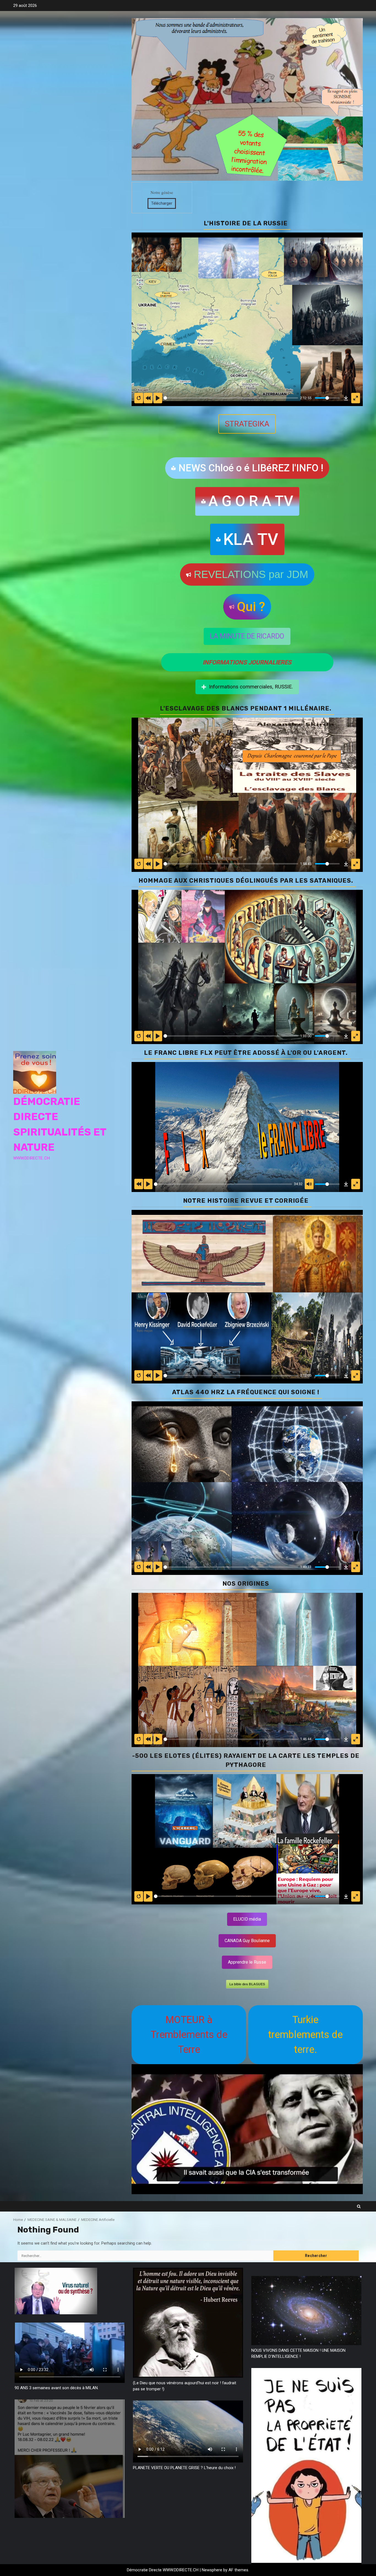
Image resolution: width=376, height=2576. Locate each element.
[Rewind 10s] (148, 864)
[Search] (359, 2206)
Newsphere (212, 2570)
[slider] (231, 398)
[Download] (346, 864)
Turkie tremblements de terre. (305, 2035)
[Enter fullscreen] (356, 864)
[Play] (158, 864)
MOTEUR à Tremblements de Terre (189, 2035)
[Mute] (309, 1184)
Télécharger (162, 203)
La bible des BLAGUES (247, 1984)
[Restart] (139, 864)
